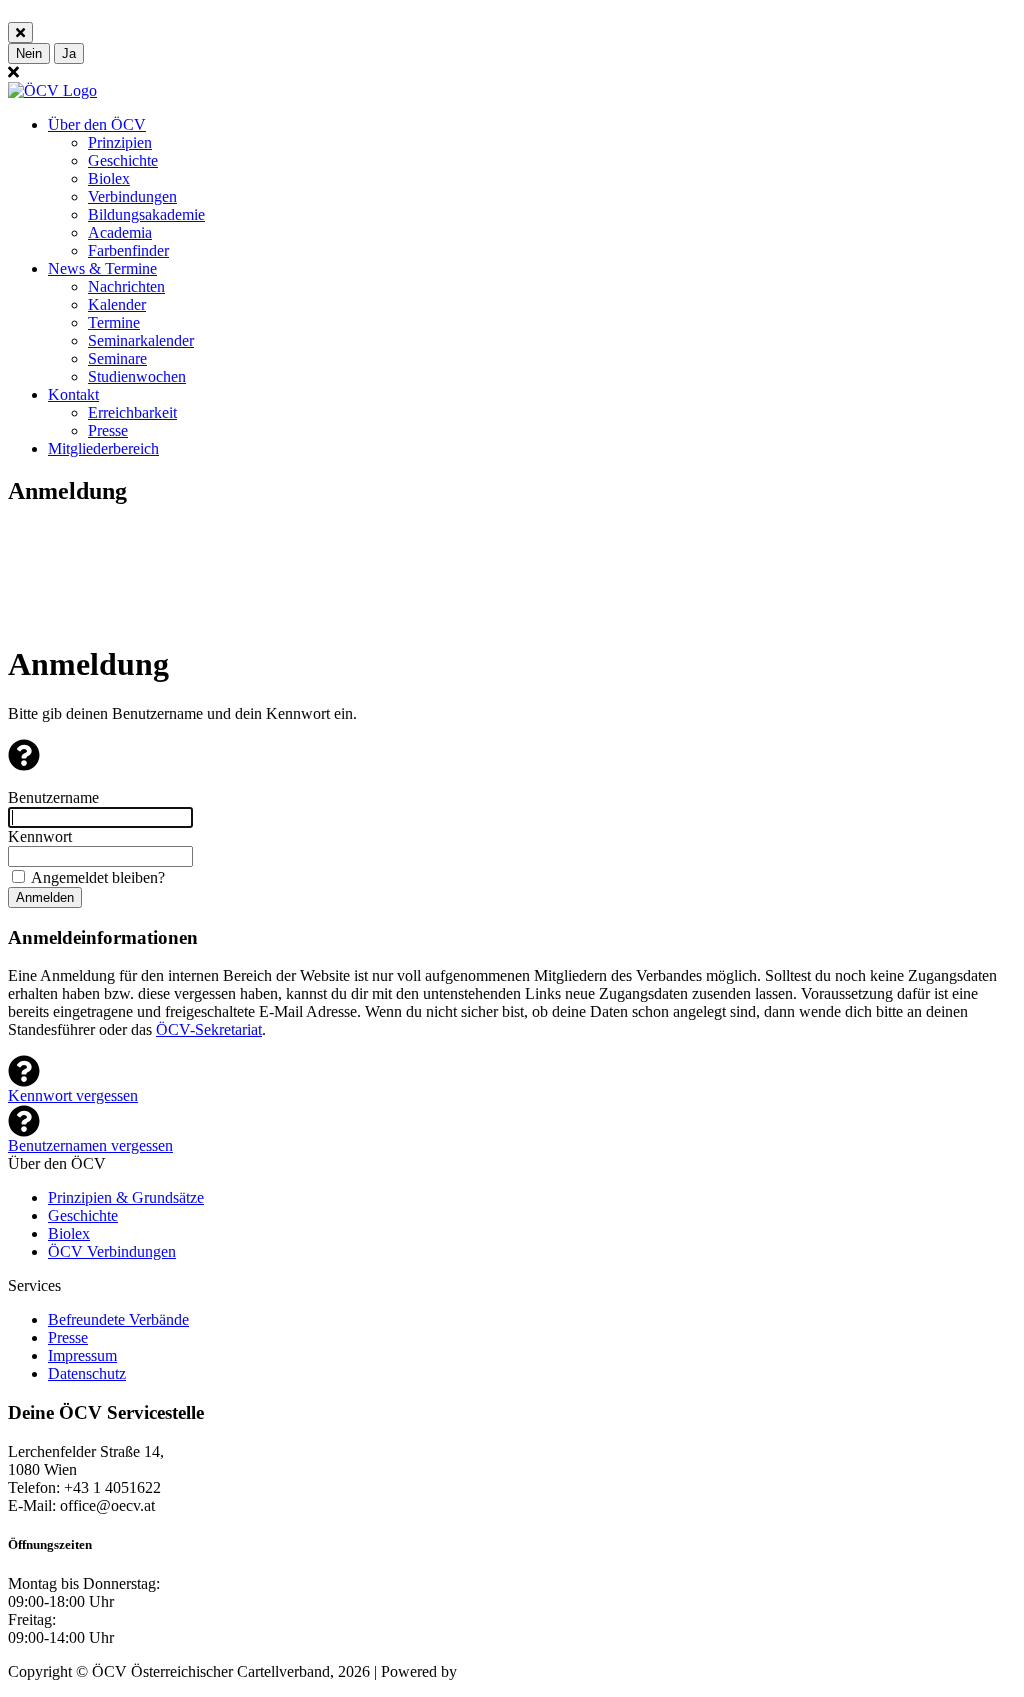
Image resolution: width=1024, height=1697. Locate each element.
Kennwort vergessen (73, 1095)
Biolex (109, 178)
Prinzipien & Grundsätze (126, 1197)
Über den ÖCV (97, 124)
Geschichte (123, 160)
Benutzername (53, 797)
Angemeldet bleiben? (98, 877)
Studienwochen (137, 376)
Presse (108, 430)
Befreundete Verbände (118, 1319)
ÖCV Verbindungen (112, 1251)
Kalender (117, 304)
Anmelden (45, 897)
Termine (114, 322)
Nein (29, 53)
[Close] (20, 32)
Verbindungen (132, 196)
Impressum (82, 1355)
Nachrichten (126, 286)
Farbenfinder (128, 250)
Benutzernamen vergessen (90, 1145)
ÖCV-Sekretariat (209, 1029)
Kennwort (40, 836)
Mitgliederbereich (103, 448)
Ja (69, 53)
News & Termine (102, 268)
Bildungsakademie (146, 214)
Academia (120, 232)
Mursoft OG (500, 1671)
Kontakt (73, 394)
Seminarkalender (141, 340)
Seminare (117, 358)
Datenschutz (87, 1373)
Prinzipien (120, 142)
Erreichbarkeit (132, 412)
